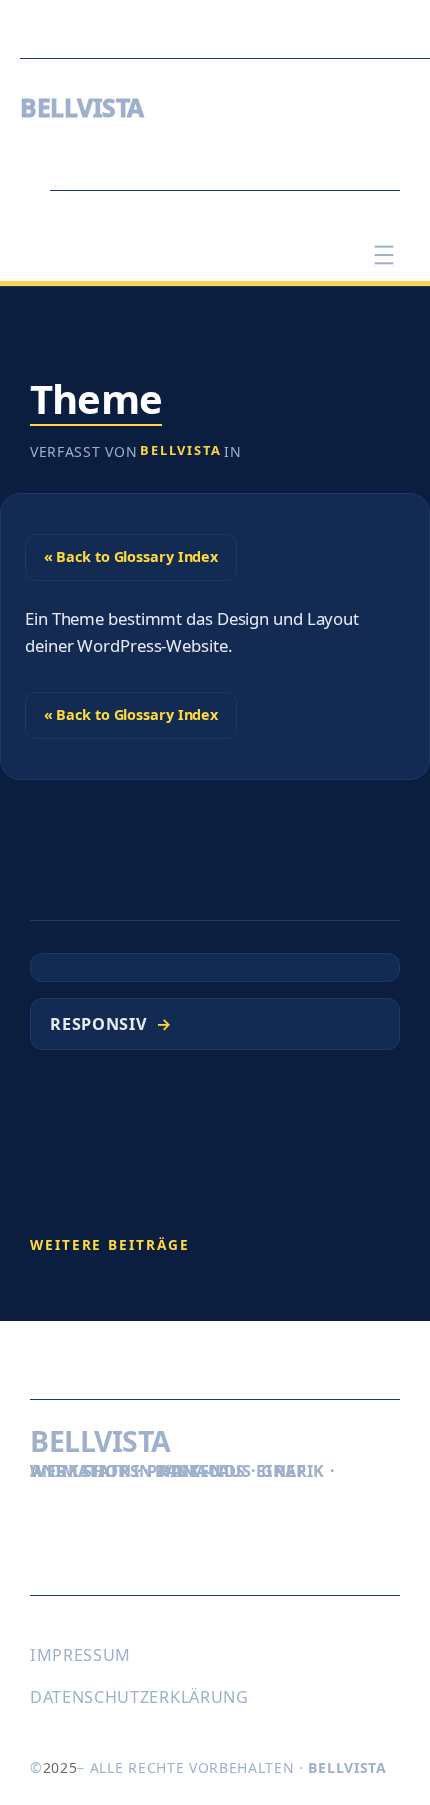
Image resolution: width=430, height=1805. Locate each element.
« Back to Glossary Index (131, 556)
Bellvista (180, 450)
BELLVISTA (82, 107)
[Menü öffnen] (384, 255)
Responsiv (98, 1024)
